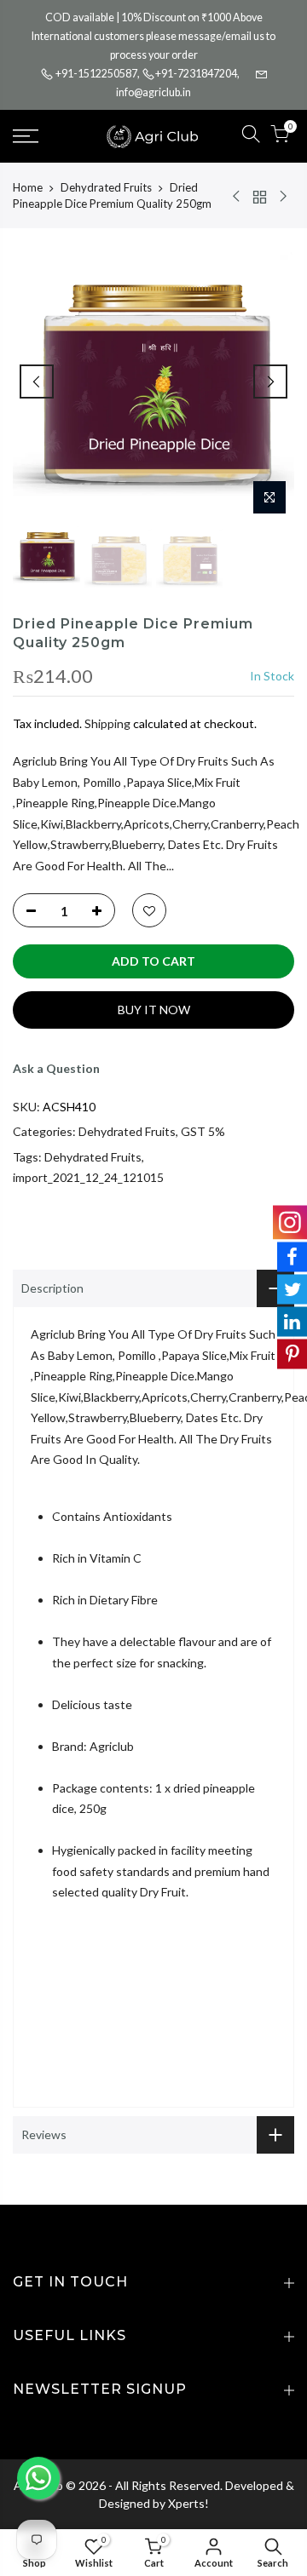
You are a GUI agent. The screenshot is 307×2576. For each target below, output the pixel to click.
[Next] (270, 382)
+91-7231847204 (196, 74)
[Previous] (37, 382)
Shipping (107, 723)
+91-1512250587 (96, 74)
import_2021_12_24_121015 (88, 1177)
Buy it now (154, 1010)
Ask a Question (56, 1068)
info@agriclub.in (153, 92)
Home (28, 187)
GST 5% (203, 1131)
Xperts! (188, 2503)
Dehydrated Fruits (106, 187)
